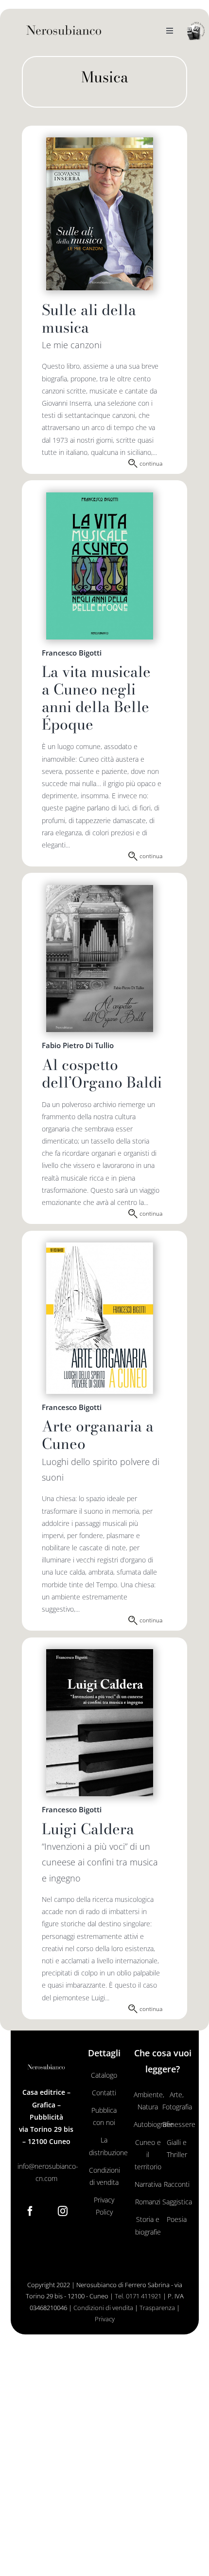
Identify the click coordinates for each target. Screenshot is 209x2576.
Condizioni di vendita (103, 2308)
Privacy (105, 2319)
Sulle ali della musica (89, 319)
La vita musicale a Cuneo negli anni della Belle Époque (96, 698)
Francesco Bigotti (72, 653)
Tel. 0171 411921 (138, 2296)
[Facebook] (30, 2211)
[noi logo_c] (196, 31)
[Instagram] (63, 2211)
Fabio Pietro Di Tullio (78, 1045)
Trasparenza (157, 2308)
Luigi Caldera (88, 1829)
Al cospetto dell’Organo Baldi (102, 1073)
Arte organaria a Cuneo (98, 1435)
